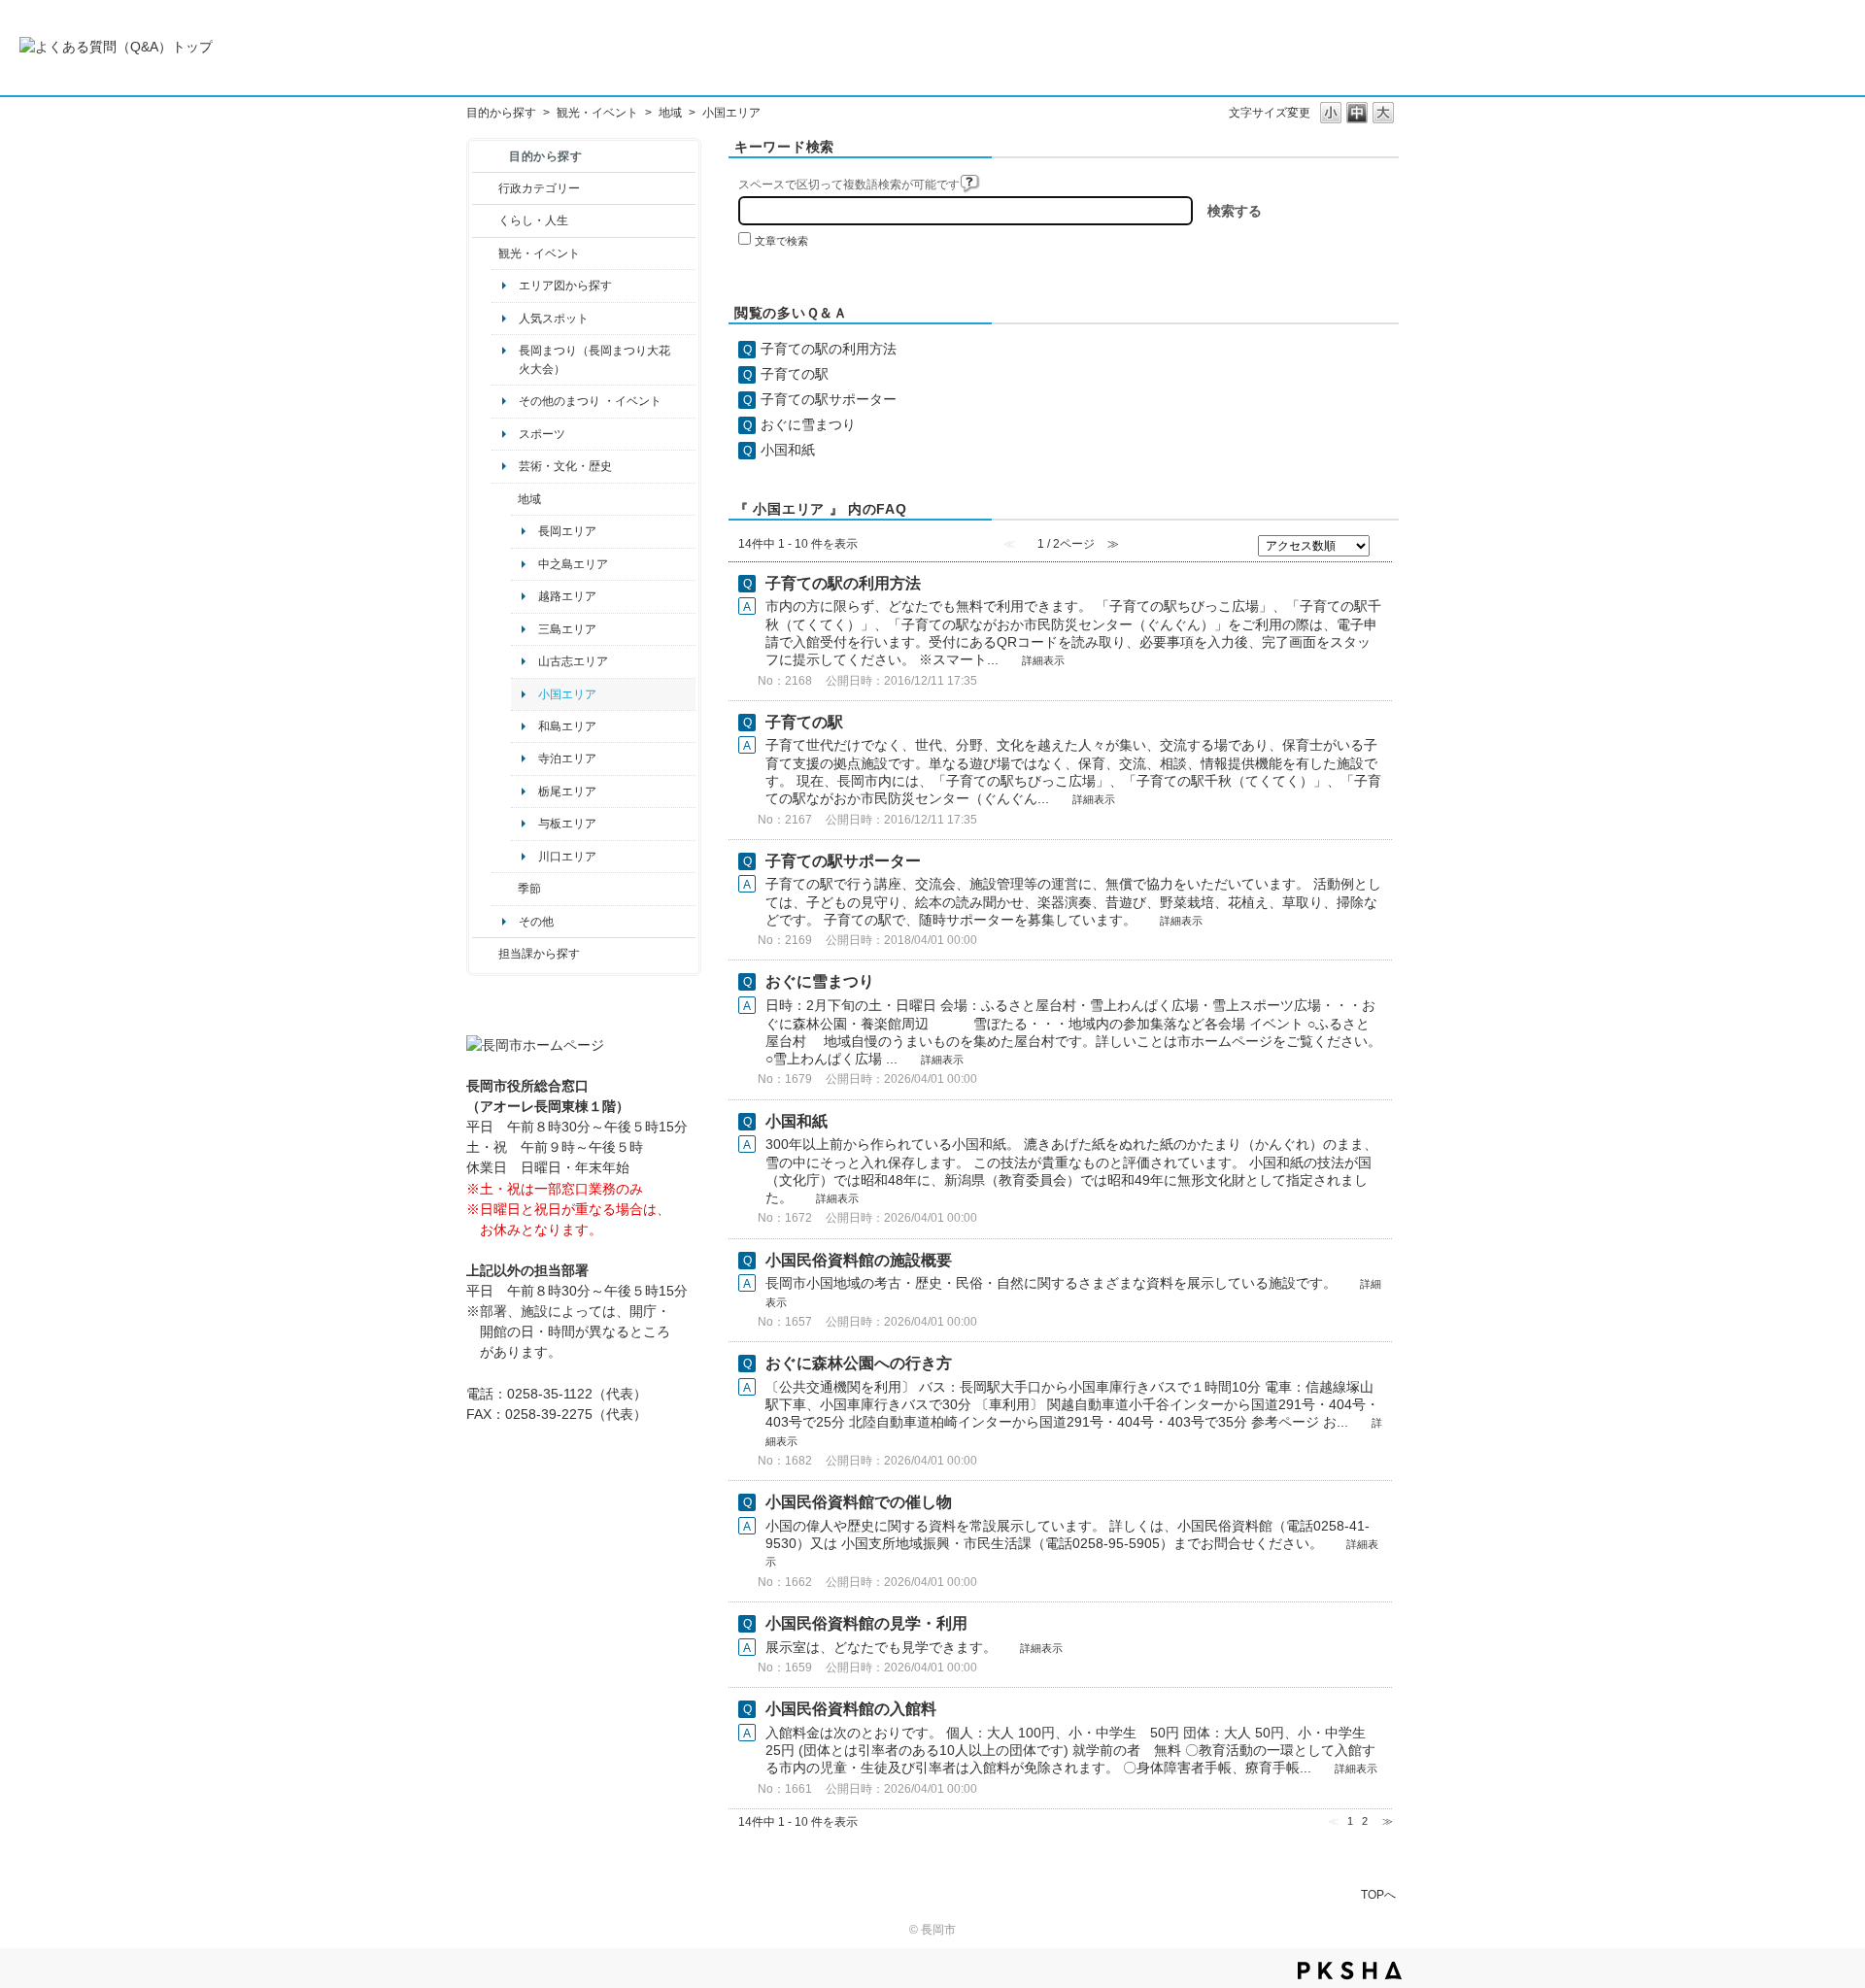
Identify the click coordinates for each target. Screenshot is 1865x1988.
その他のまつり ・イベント (590, 401)
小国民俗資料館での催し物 (859, 1502)
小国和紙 (788, 450)
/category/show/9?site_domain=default (485, 954)
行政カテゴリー (539, 188)
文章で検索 (781, 241)
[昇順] (1384, 542)
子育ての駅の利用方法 (829, 349)
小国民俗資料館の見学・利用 (866, 1623)
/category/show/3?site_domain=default (485, 188)
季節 (529, 889)
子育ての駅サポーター (829, 399)
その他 (536, 922)
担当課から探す (539, 954)
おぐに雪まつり (808, 424)
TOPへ (1378, 1894)
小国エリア (567, 694)
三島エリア (567, 629)
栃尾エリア (567, 792)
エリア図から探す (565, 286)
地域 (670, 113)
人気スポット (554, 319)
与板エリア (567, 824)
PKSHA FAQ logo (1350, 1971)
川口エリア (567, 857)
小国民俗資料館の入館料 (851, 1709)
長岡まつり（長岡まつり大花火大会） (594, 359)
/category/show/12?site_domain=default (485, 220)
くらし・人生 (533, 220)
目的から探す (501, 113)
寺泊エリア (567, 758)
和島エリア (567, 726)
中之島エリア (573, 564)
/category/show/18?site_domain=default (485, 253)
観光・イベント (597, 113)
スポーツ (542, 434)
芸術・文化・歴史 (565, 466)
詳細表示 (1043, 660)
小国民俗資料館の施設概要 (859, 1260)
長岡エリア (567, 531)
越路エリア (567, 596)
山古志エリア (573, 661)
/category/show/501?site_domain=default (505, 889)
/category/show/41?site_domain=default (505, 499)
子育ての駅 (795, 374)
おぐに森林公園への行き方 (859, 1363)
